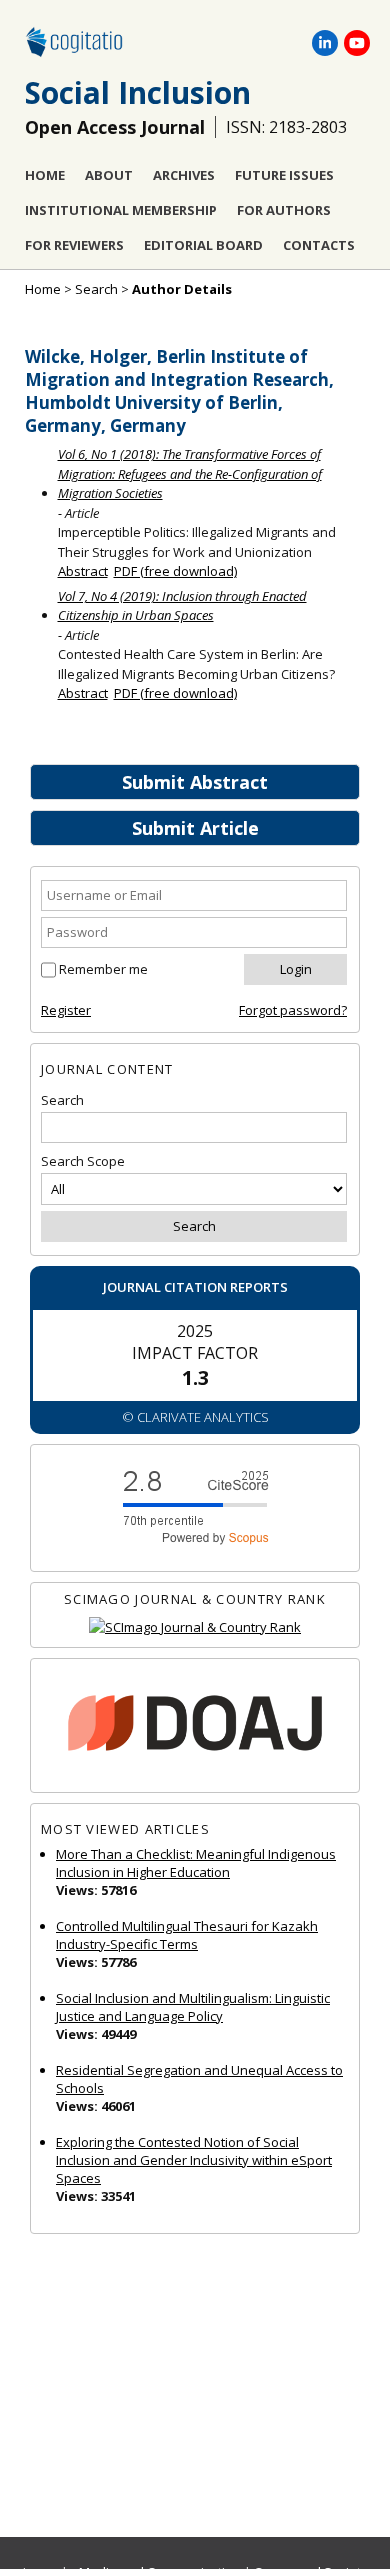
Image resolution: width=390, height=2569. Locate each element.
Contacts (319, 245)
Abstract (83, 571)
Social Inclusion (138, 92)
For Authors (284, 210)
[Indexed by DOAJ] (195, 1725)
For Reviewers (74, 245)
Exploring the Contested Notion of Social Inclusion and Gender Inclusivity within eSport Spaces (194, 2160)
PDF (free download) (175, 571)
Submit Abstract (195, 782)
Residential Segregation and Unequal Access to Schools (199, 2079)
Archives (184, 175)
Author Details (182, 289)
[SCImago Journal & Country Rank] (195, 1627)
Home (45, 175)
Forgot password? (293, 1010)
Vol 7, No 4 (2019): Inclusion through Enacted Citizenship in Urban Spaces (182, 606)
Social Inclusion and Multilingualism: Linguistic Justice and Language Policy (193, 2007)
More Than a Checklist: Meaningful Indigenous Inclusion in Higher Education (196, 1863)
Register (66, 1010)
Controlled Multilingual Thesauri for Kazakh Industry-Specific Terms (187, 1935)
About (109, 175)
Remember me (103, 969)
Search (96, 289)
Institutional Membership (121, 210)
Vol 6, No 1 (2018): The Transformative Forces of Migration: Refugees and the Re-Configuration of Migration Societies (190, 473)
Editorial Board (203, 245)
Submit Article (195, 828)
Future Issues (284, 175)
